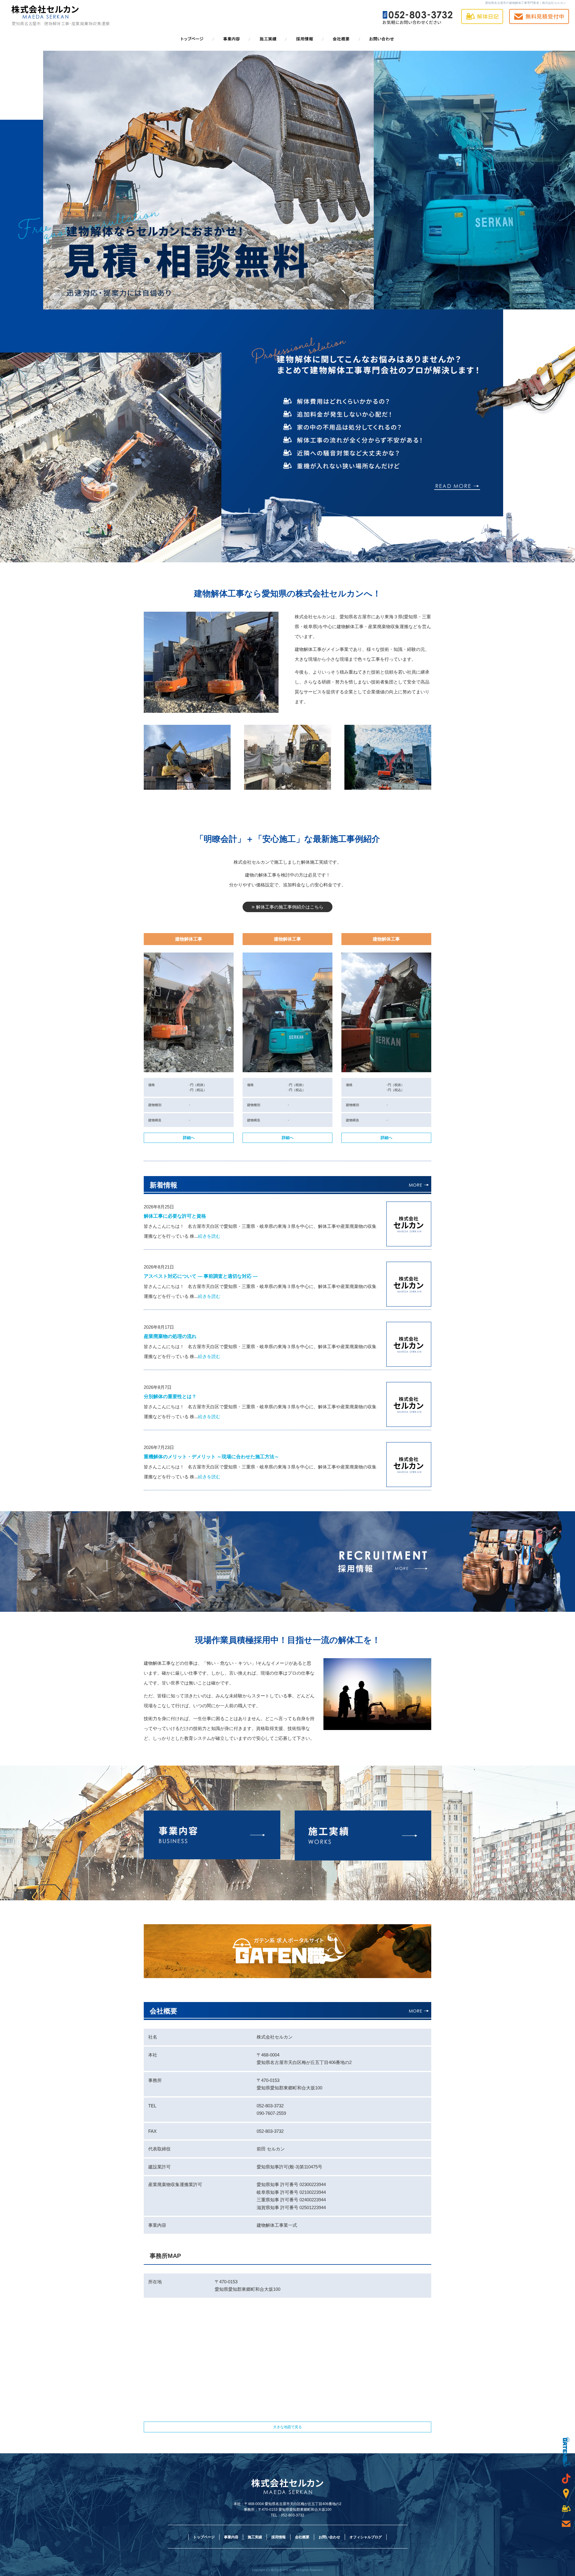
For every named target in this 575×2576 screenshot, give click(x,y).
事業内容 (234, 39)
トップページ (198, 39)
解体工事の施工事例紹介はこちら (290, 907)
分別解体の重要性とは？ (170, 1396)
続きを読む (209, 1236)
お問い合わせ (377, 39)
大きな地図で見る (287, 2427)
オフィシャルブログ (366, 2537)
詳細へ (189, 1138)
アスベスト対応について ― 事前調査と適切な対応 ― (201, 1276)
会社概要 (341, 39)
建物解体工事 (189, 939)
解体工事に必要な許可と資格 (175, 1216)
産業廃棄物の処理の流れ (170, 1336)
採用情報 (305, 39)
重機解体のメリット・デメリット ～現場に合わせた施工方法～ (211, 1457)
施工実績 (270, 39)
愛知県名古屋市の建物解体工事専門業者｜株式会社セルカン (526, 3)
